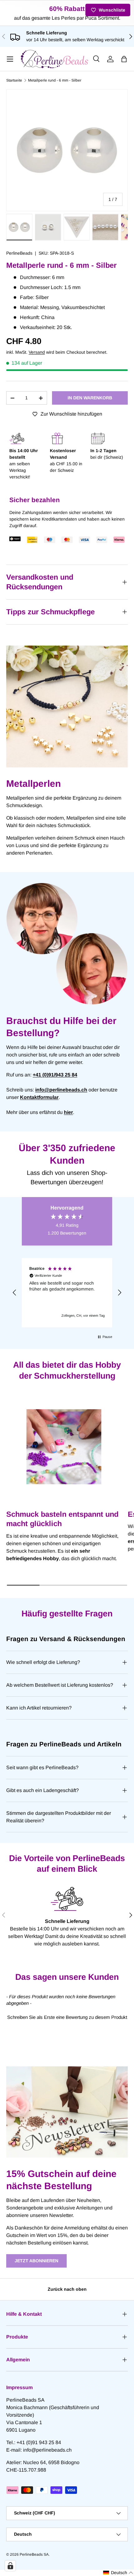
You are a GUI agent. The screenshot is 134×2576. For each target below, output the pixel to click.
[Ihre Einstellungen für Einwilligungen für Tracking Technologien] (10, 2566)
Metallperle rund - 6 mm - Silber (55, 80)
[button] (124, 59)
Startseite (14, 80)
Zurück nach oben (67, 2289)
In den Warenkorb (90, 398)
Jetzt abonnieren (36, 2261)
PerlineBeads (19, 253)
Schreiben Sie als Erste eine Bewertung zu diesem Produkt (67, 2017)
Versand (37, 352)
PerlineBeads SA (34, 2554)
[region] (67, 1293)
